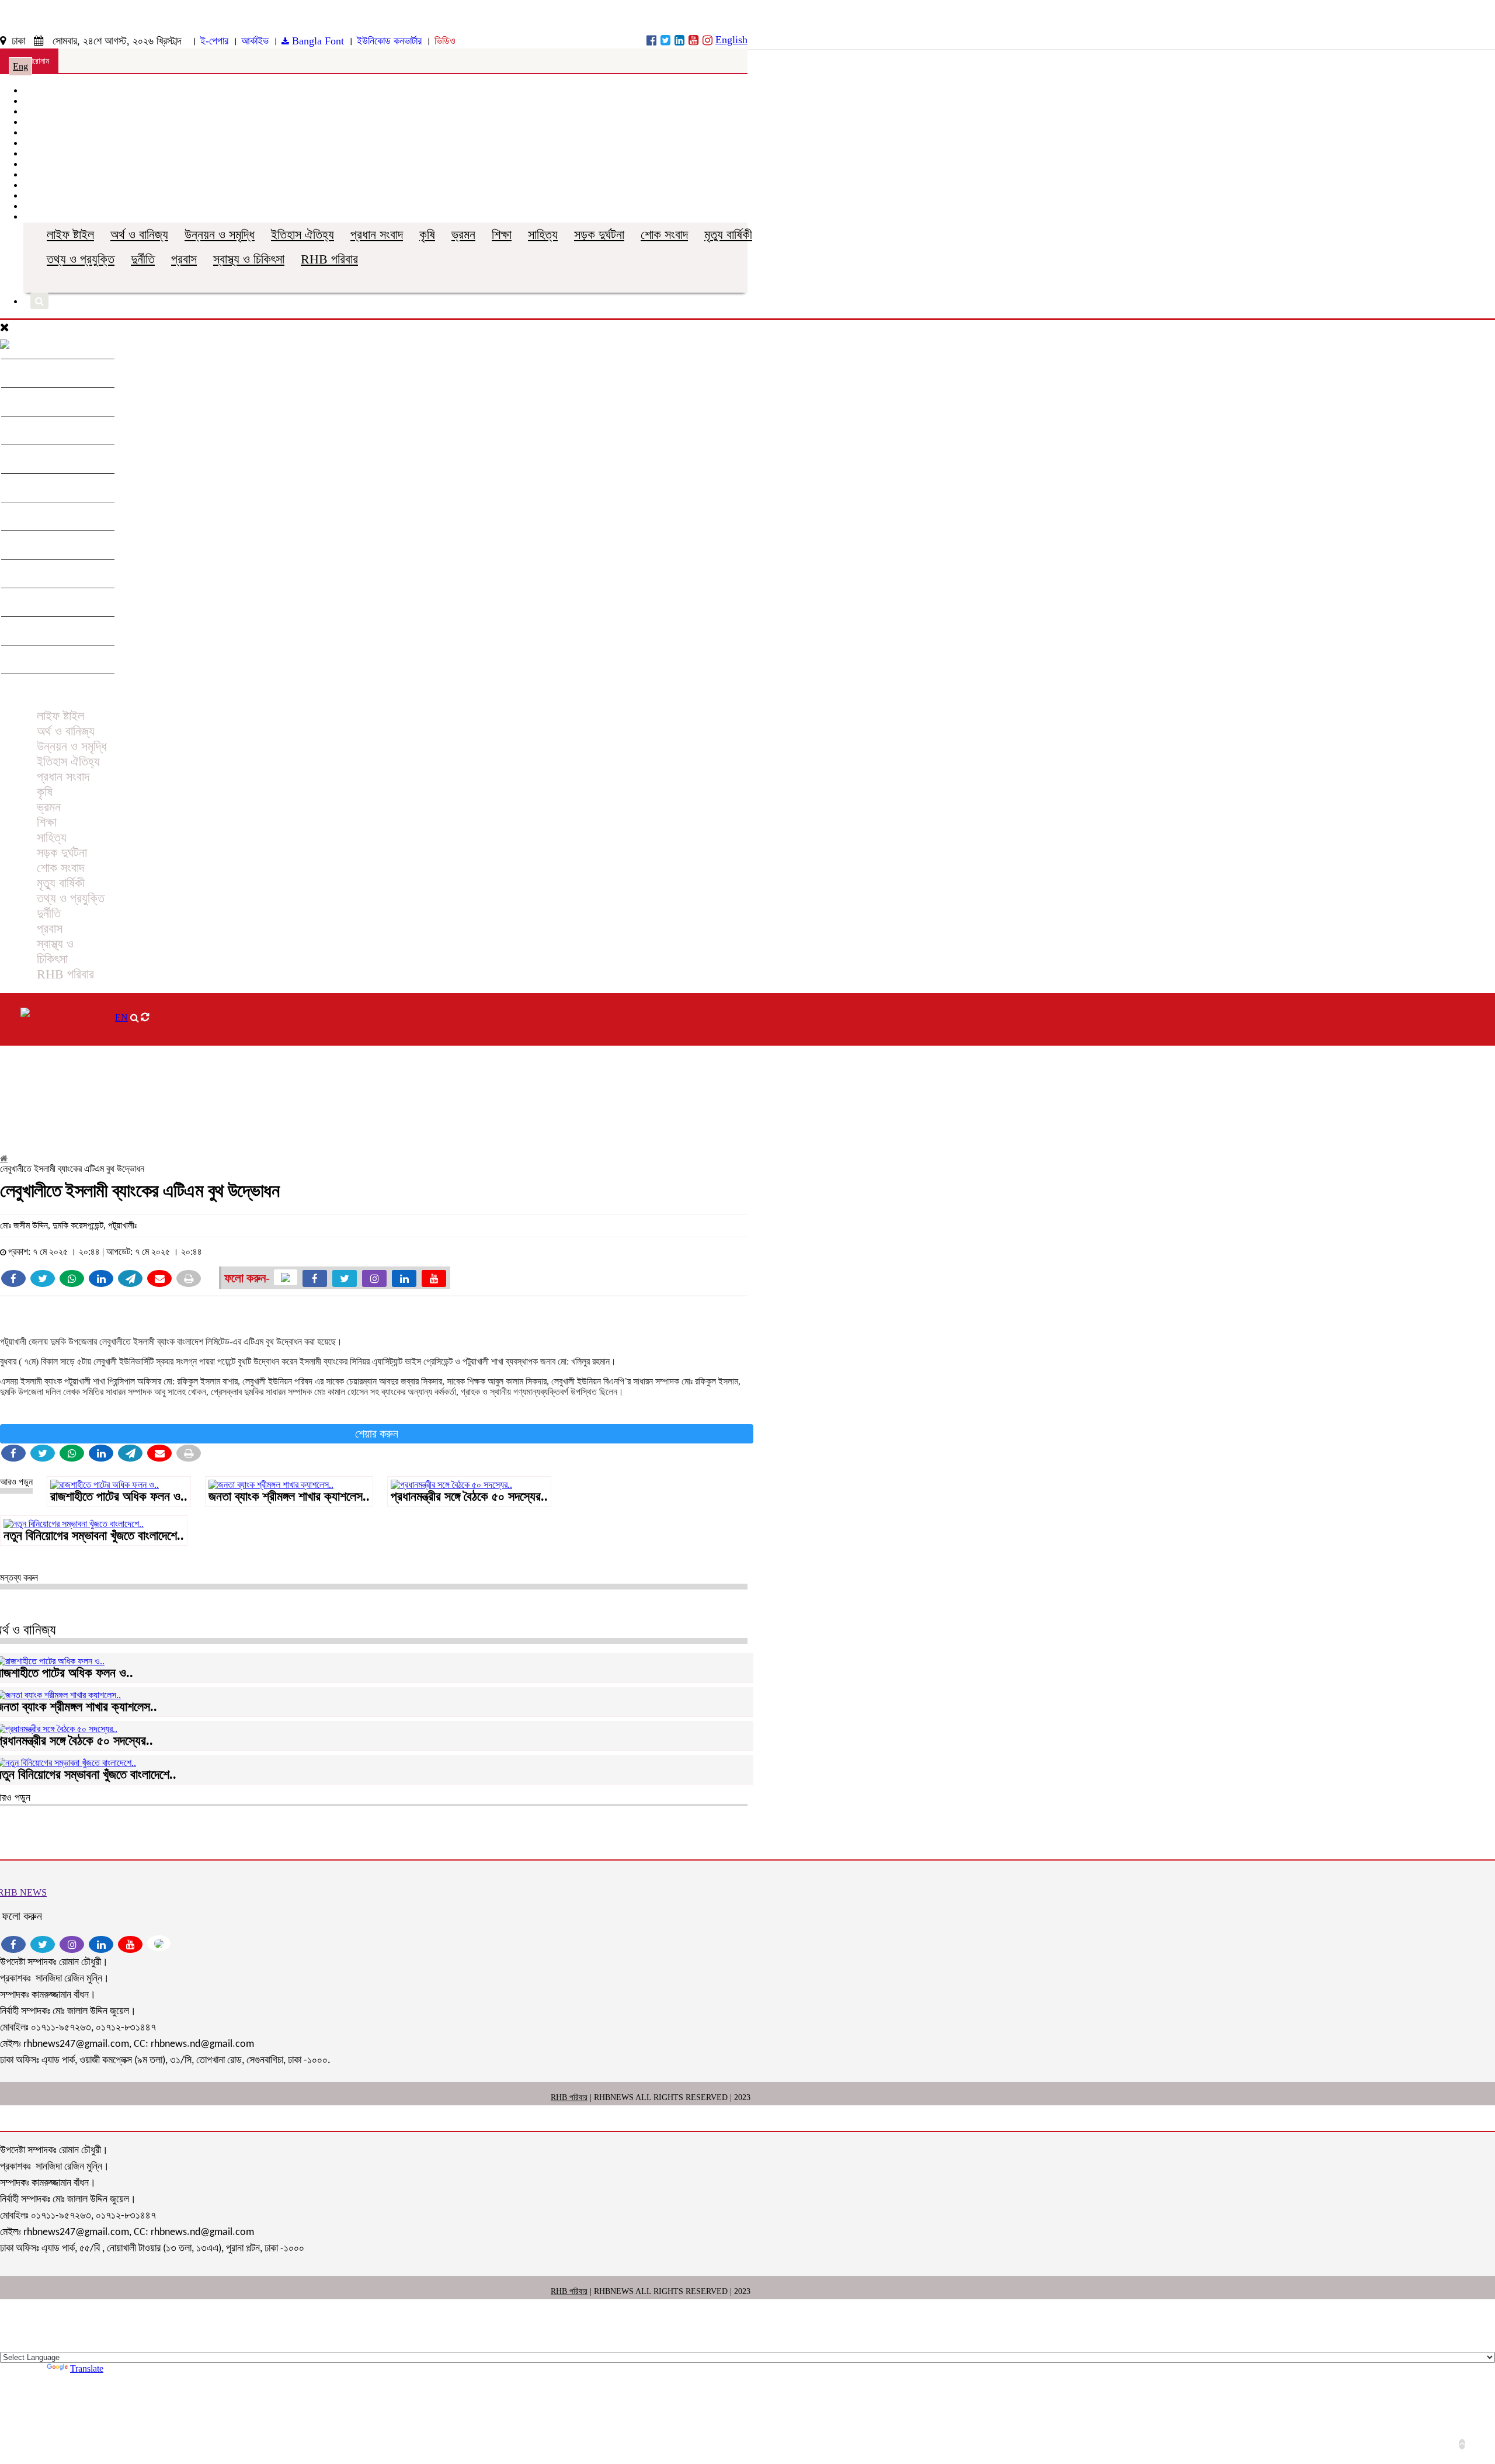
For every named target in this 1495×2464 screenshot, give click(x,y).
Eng (20, 66)
